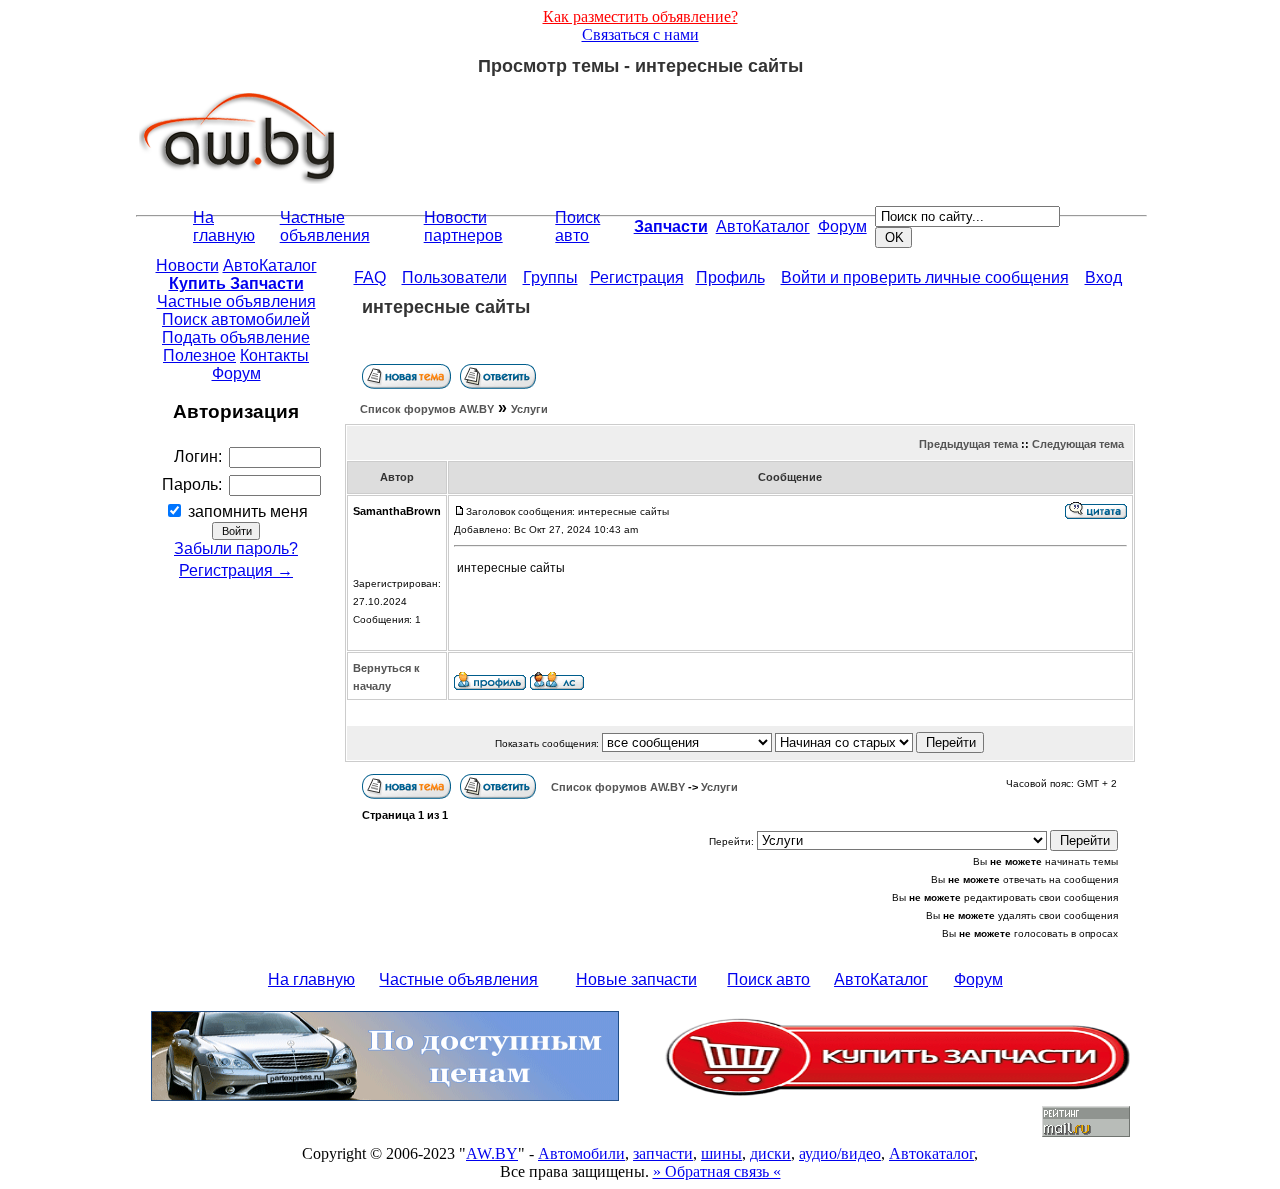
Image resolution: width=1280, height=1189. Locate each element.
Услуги (529, 409)
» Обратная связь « (717, 1171)
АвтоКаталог (763, 226)
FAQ (370, 277)
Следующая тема (1078, 444)
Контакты (274, 355)
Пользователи (454, 277)
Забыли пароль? (236, 548)
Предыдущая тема (968, 444)
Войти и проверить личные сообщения (925, 277)
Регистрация (637, 277)
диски (770, 1153)
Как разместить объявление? (640, 16)
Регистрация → (236, 570)
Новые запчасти (636, 979)
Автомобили (581, 1153)
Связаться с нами (640, 34)
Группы (550, 277)
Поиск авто (577, 226)
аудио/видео (840, 1153)
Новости (187, 265)
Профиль (730, 277)
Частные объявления (325, 226)
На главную (224, 226)
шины (721, 1153)
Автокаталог (931, 1153)
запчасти (663, 1153)
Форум (842, 226)
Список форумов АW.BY (427, 409)
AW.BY (492, 1153)
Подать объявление (236, 337)
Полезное (199, 355)
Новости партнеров (463, 226)
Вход (1103, 277)
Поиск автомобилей (236, 319)
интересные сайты (446, 307)
